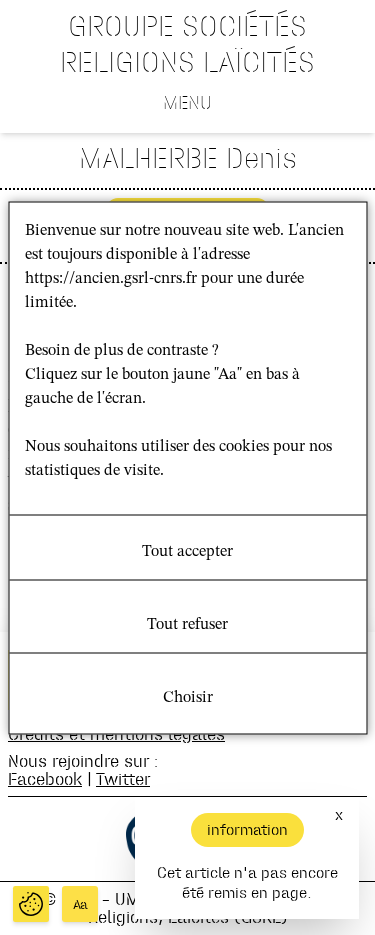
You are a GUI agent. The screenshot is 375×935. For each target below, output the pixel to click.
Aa (80, 904)
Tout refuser (187, 624)
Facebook (45, 778)
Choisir (188, 697)
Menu (187, 102)
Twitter (123, 778)
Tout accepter (187, 551)
